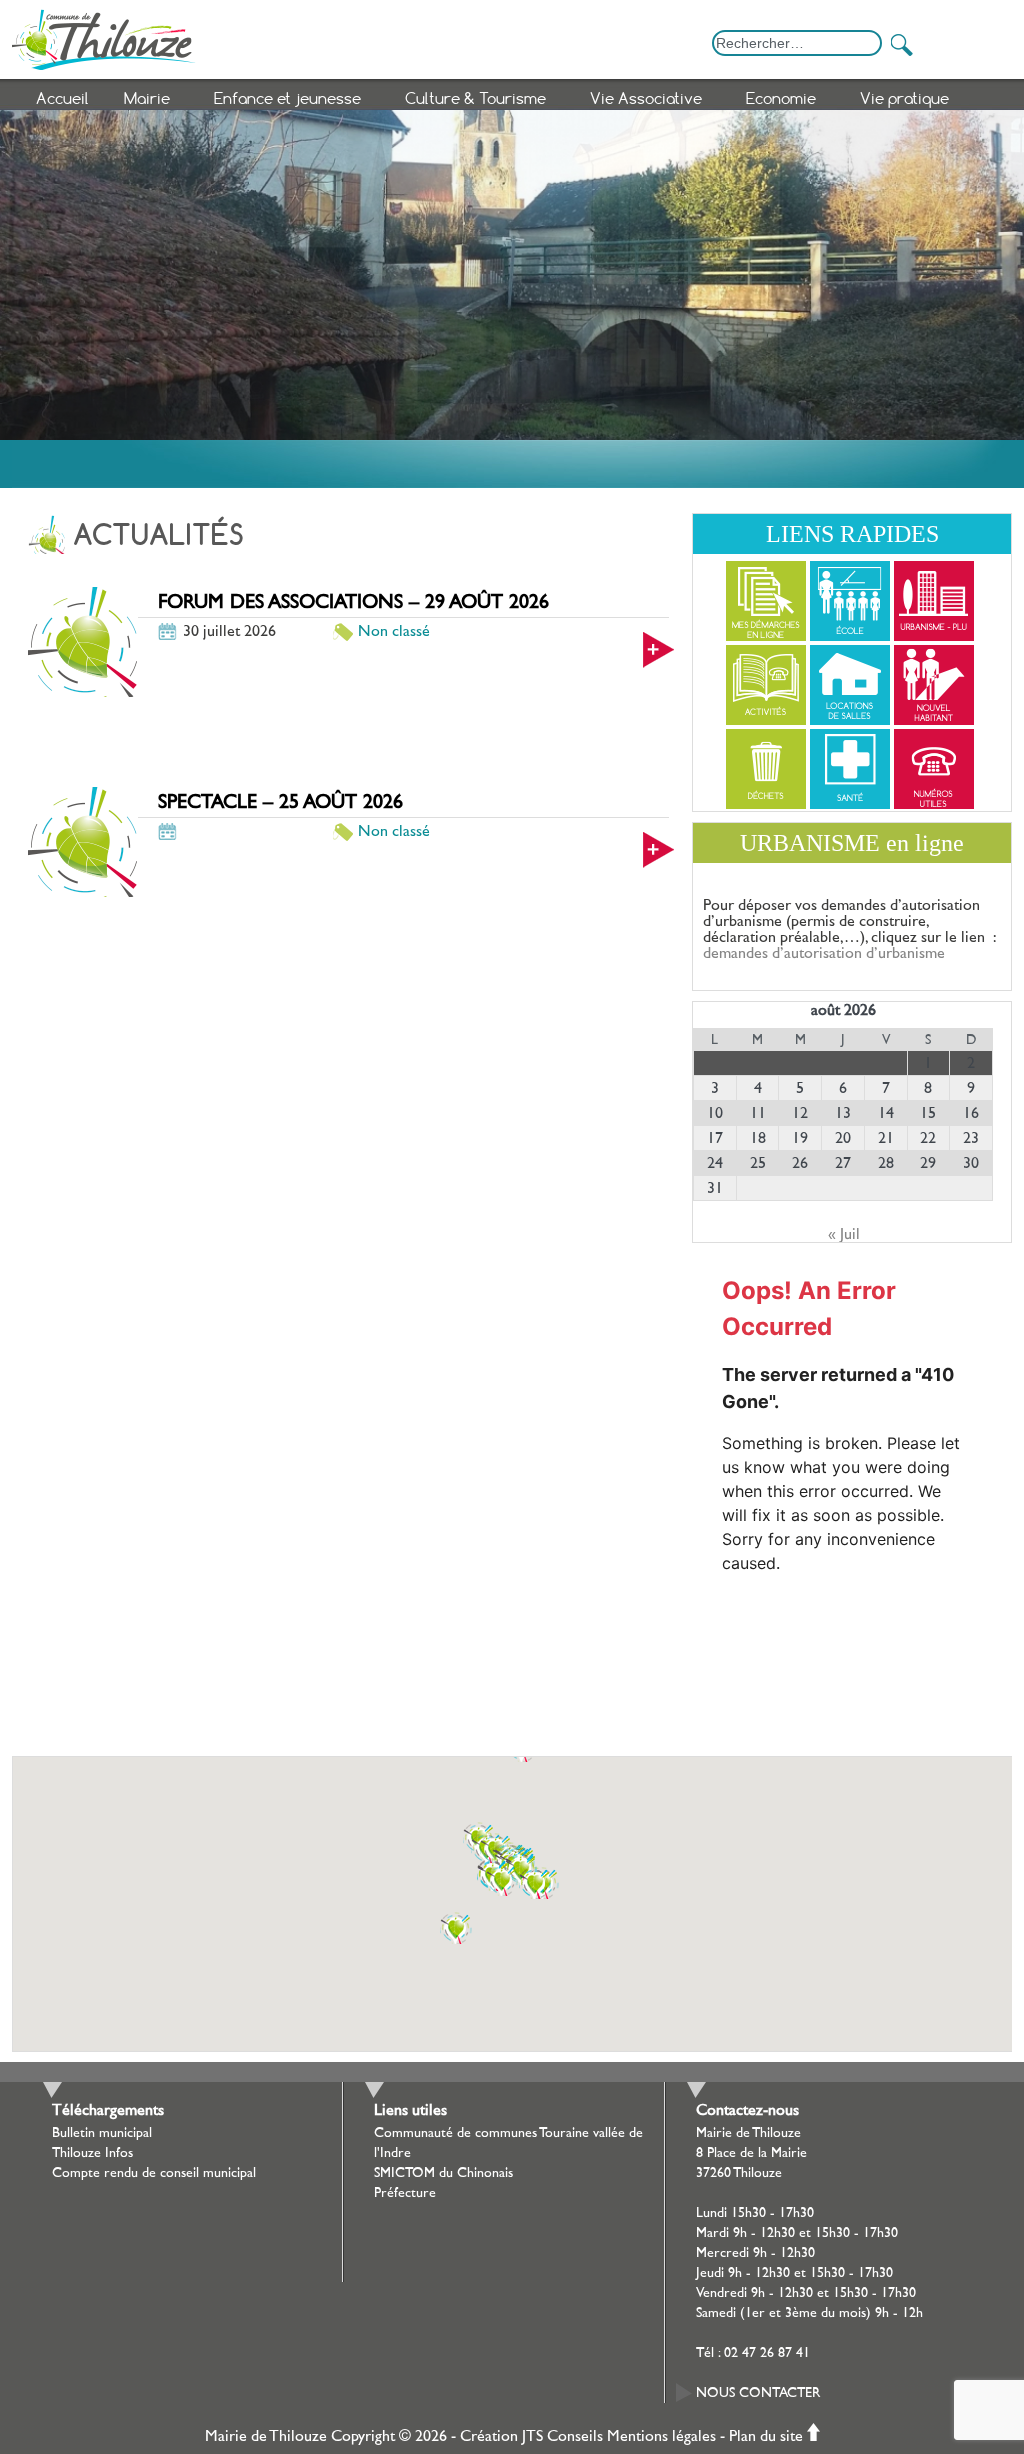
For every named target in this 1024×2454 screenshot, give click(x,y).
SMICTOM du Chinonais (443, 2173)
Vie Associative (646, 98)
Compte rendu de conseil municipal (154, 2173)
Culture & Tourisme (475, 98)
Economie (781, 98)
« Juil (844, 1234)
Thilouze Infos (92, 2153)
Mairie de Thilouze (266, 2436)
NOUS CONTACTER (758, 2393)
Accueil (62, 98)
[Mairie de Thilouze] (512, 35)
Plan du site (766, 2436)
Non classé (394, 631)
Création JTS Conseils (531, 2436)
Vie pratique (904, 98)
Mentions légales (661, 2436)
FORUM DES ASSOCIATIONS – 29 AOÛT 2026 (353, 602)
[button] (502, 1896)
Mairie (147, 98)
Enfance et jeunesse (287, 98)
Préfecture (405, 2193)
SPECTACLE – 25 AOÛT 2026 (280, 802)
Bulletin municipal (102, 2133)
